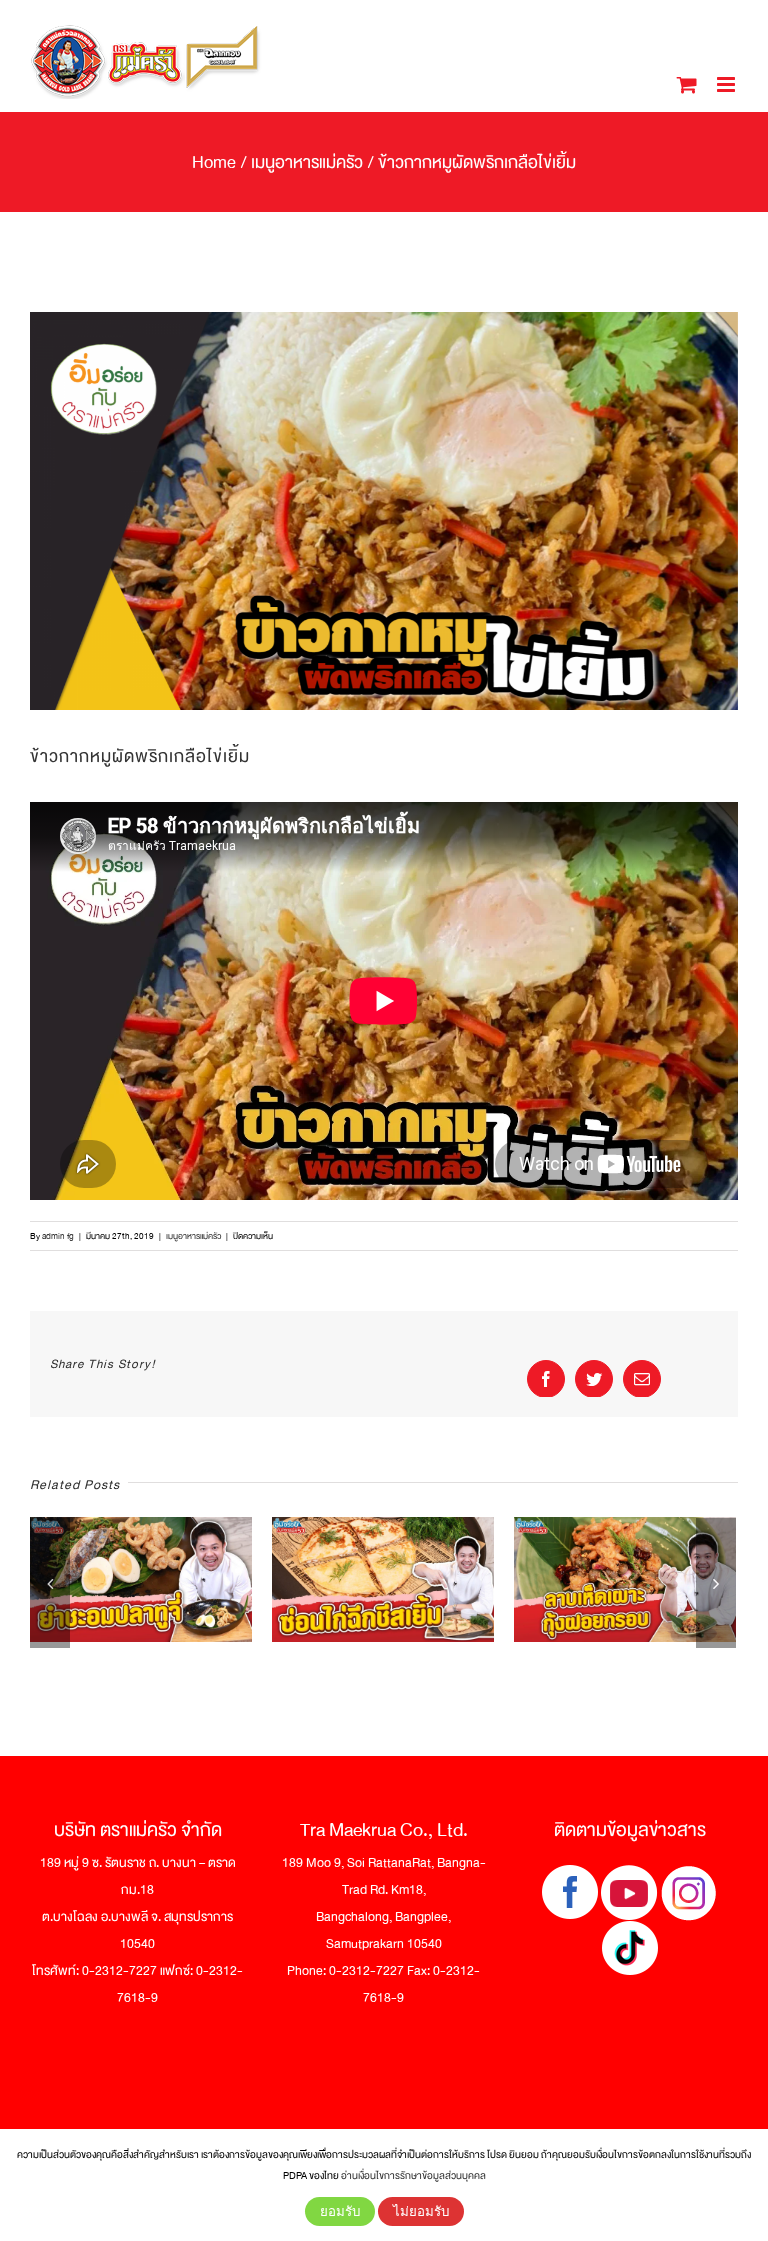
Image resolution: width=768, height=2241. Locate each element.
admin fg (58, 1236)
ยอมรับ (340, 2211)
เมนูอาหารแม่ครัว (193, 1236)
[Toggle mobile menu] (727, 84)
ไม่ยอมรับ (421, 2211)
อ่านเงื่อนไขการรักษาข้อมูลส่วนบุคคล (413, 2175)
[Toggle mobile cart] (687, 84)
